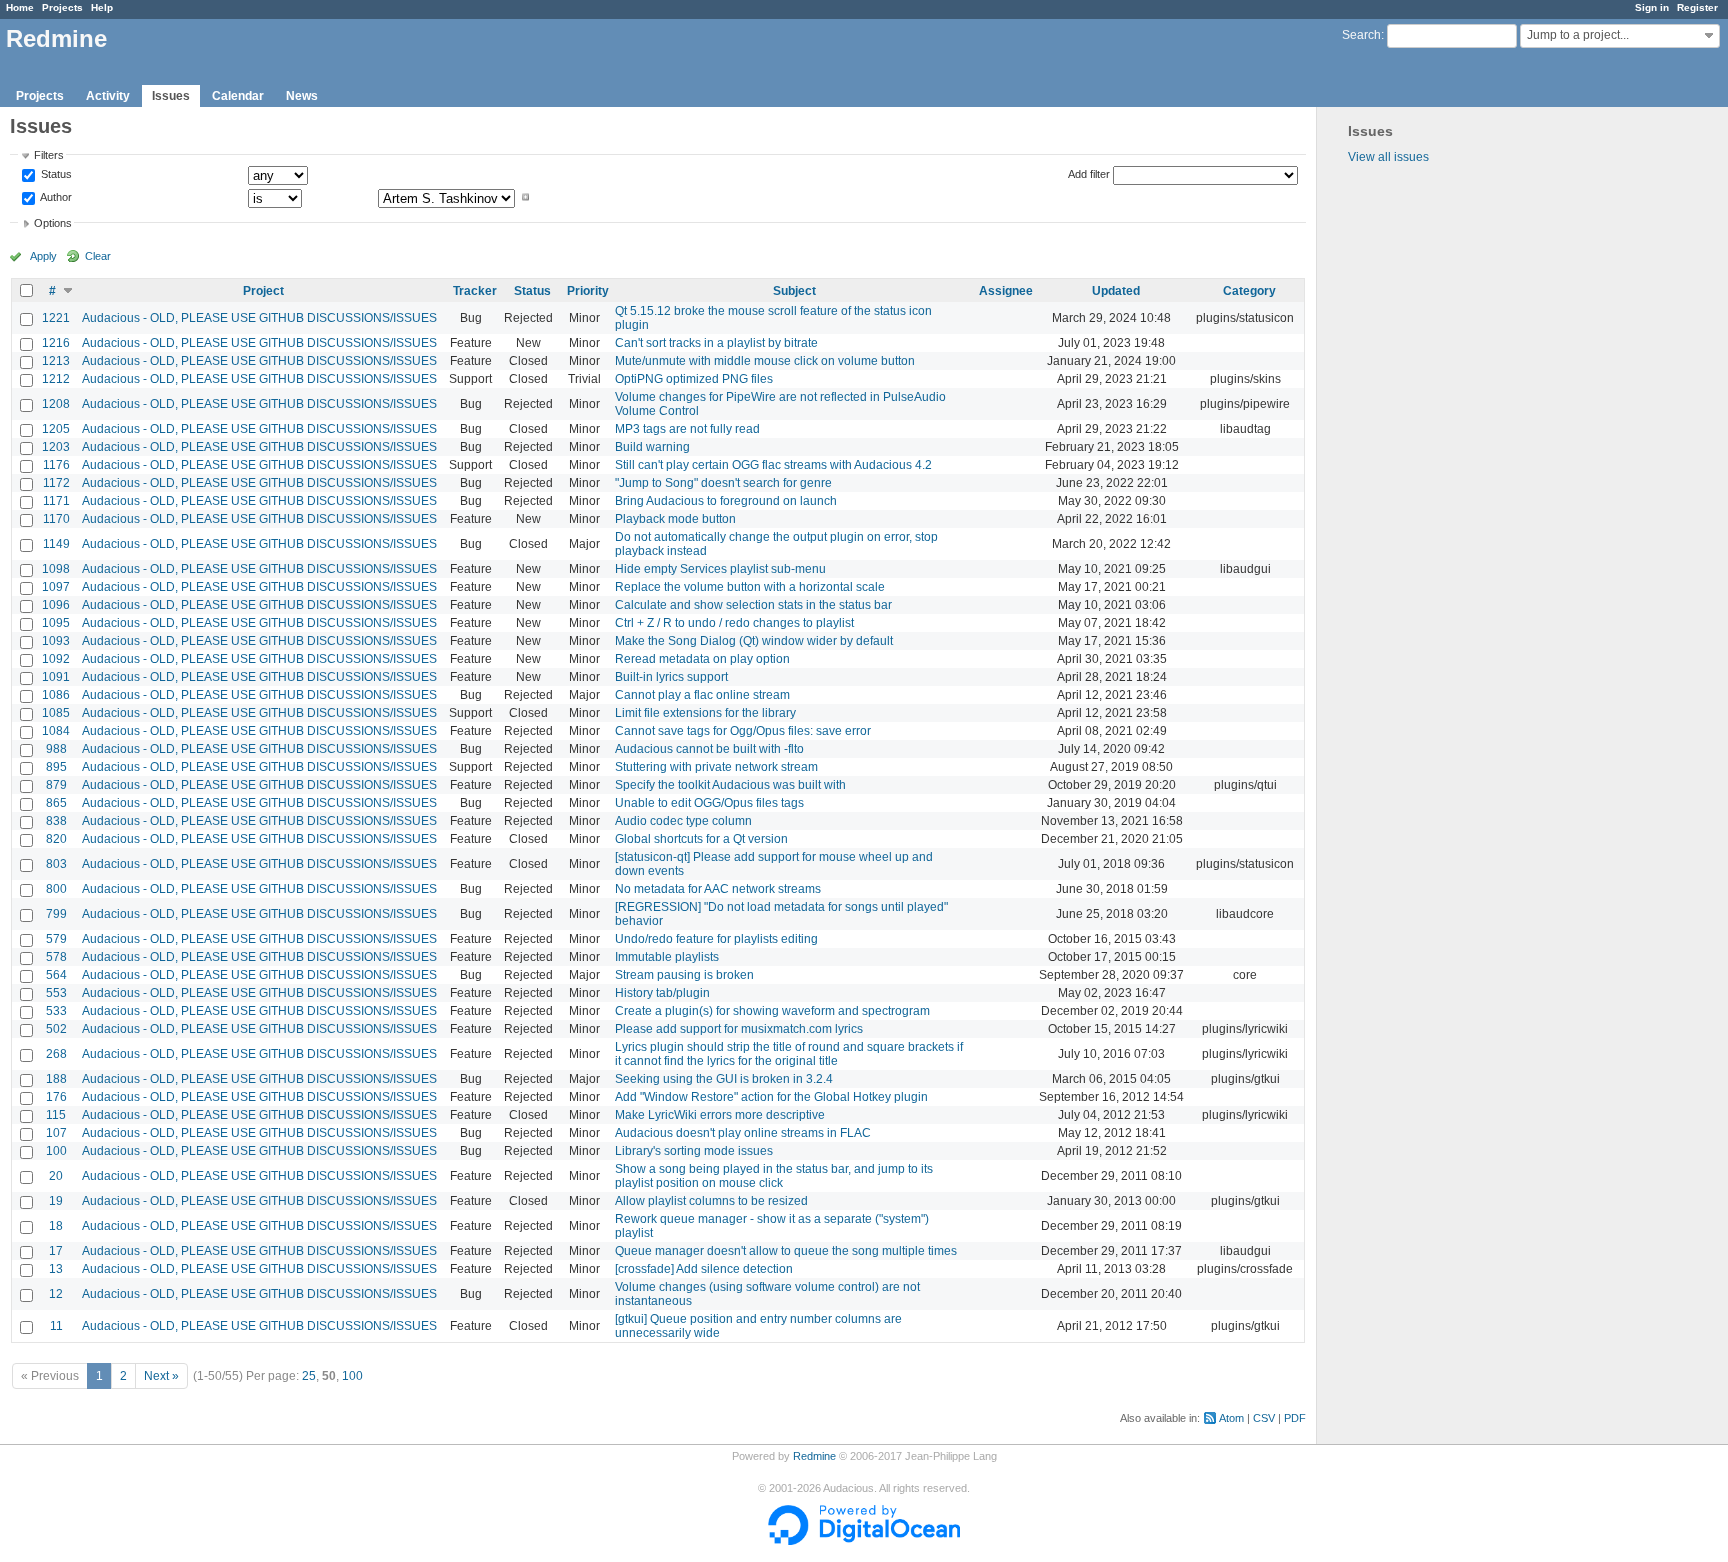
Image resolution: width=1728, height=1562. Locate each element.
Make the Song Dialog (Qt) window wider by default (754, 641)
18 (56, 1226)
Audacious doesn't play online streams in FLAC (743, 1133)
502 (56, 1029)
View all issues (1388, 157)
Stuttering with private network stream (716, 767)
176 (56, 1097)
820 (56, 839)
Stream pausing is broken (684, 975)
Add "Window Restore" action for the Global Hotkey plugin (771, 1097)
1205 (56, 429)
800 (56, 889)
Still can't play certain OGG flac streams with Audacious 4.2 (773, 465)
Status (55, 175)
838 (56, 821)
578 (56, 957)
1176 (56, 465)
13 (56, 1269)
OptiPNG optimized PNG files (694, 379)
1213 (56, 361)
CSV (1264, 1418)
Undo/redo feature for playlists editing (716, 939)
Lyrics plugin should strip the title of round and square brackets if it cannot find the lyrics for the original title (789, 1054)
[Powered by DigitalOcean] (864, 1541)
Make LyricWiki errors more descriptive (720, 1115)
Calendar (238, 96)
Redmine (814, 1456)
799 (56, 914)
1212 (56, 379)
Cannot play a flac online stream (702, 695)
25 (309, 1376)
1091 (56, 677)
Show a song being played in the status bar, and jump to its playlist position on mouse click (774, 1176)
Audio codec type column (683, 821)
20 (56, 1176)
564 (56, 975)
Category (1249, 291)
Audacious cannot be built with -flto (709, 749)
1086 (56, 695)
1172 (56, 483)
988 (56, 749)
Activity (108, 96)
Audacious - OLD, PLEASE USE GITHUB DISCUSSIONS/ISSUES (259, 318)
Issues (171, 96)
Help (102, 7)
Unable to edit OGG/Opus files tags (709, 803)
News (302, 96)
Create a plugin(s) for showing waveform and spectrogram (772, 1011)
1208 (56, 404)
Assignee (1006, 291)
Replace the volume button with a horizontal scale (750, 587)
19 (56, 1201)
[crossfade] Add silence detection (704, 1269)
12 (56, 1294)
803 (56, 864)
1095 (56, 623)
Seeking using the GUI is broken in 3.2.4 (724, 1079)
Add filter (1089, 174)
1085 (56, 713)
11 (56, 1326)
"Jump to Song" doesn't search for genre (723, 483)
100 (56, 1151)
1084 (56, 731)
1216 (56, 343)
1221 (56, 318)
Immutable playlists (667, 957)
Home (20, 7)
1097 (56, 587)
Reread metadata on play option (702, 659)
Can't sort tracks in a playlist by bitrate (716, 343)
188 (56, 1079)
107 (56, 1133)
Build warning (652, 447)
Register (1697, 7)
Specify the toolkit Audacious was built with (730, 785)
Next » (161, 1376)
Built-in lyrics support (671, 677)
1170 (56, 519)
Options (53, 223)
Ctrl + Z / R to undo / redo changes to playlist (734, 623)
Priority (588, 291)
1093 (56, 641)
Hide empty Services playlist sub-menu (720, 569)
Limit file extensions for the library (705, 713)
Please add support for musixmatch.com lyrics (739, 1029)
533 (56, 1011)
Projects (62, 7)
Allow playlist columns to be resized (711, 1201)
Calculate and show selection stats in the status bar (753, 605)
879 (56, 785)
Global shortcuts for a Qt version (701, 839)
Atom (1231, 1418)
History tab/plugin (662, 993)
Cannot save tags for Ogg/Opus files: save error (743, 731)
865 (56, 803)
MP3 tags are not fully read (687, 429)
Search (1361, 35)
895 (56, 767)
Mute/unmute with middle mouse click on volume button (765, 361)
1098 (56, 569)
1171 (56, 501)
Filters (49, 155)
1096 (56, 605)
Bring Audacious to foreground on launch (726, 501)
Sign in (1652, 7)
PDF (1295, 1418)
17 (56, 1251)
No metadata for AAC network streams (718, 889)
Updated (1116, 291)
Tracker (475, 291)
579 (56, 939)
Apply (43, 256)
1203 (56, 447)
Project (263, 291)
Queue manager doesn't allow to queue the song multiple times (786, 1251)
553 (56, 993)
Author (55, 197)
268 (56, 1054)
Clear (98, 256)
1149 (56, 544)
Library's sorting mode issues (694, 1151)
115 (56, 1115)
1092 (56, 659)
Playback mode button (675, 519)
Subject (794, 291)
